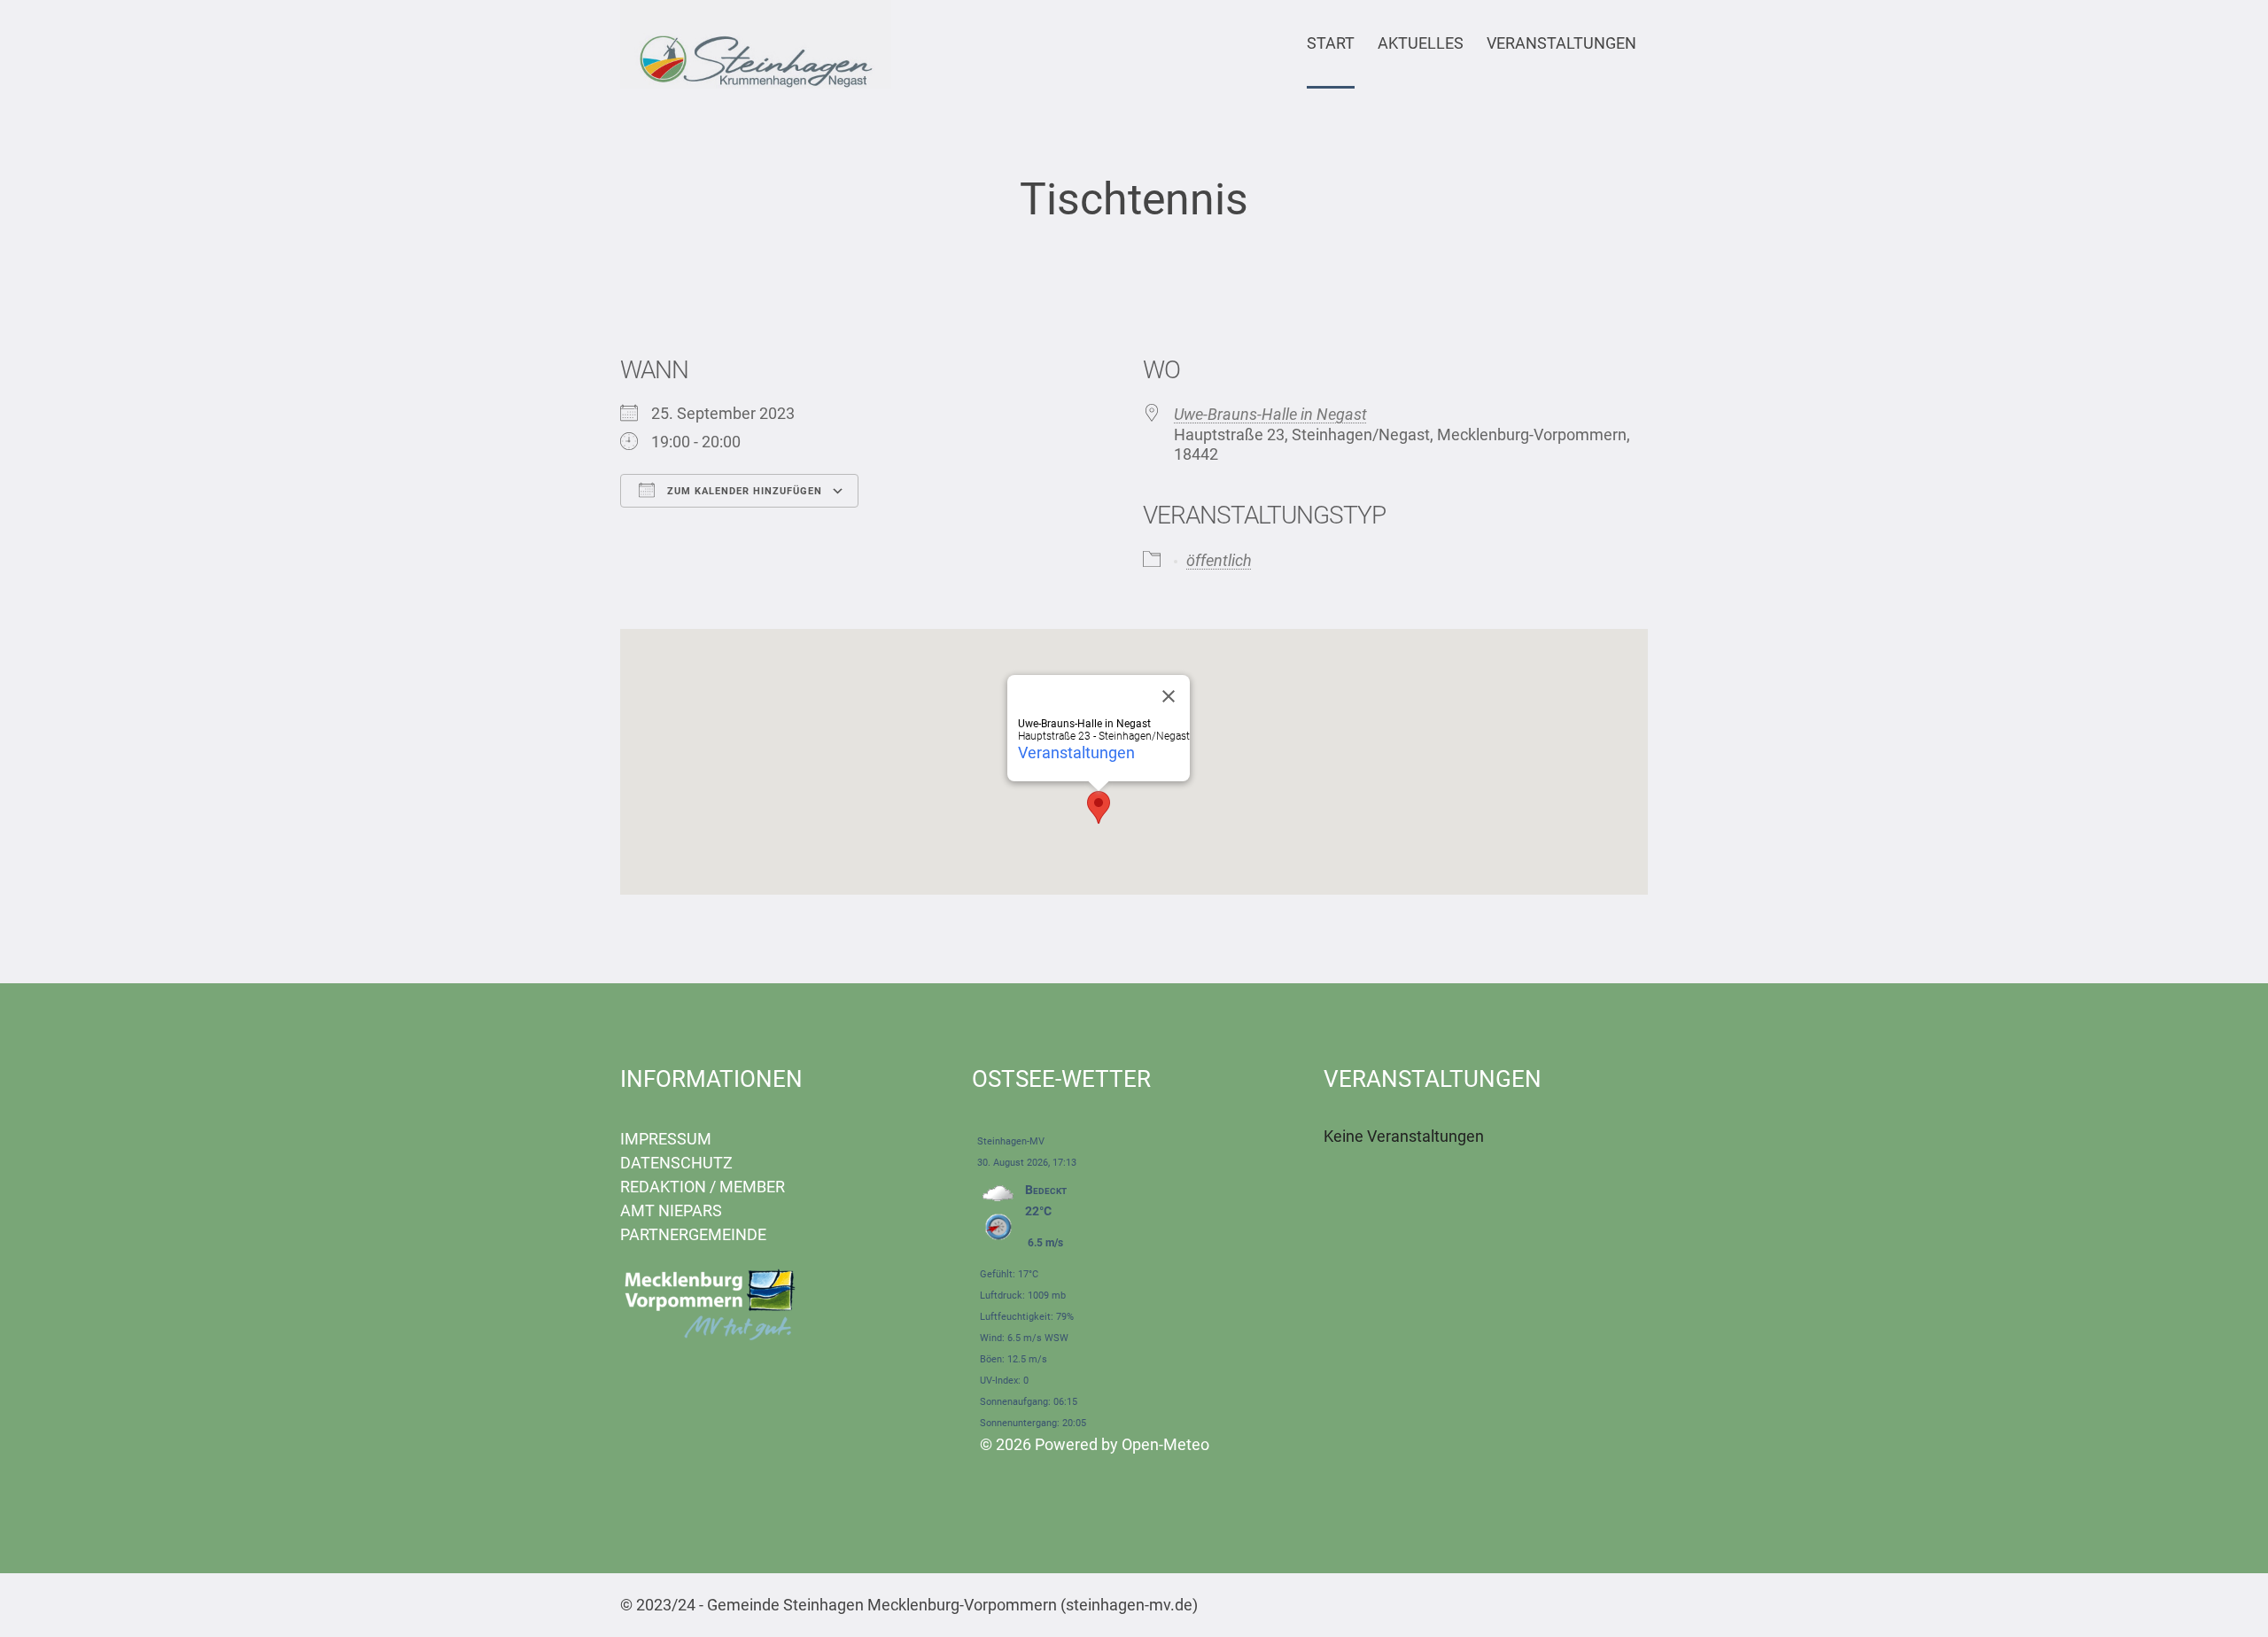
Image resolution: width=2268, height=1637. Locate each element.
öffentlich (1219, 560)
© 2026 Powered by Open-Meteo (1095, 1444)
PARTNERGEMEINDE (693, 1234)
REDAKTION (663, 1187)
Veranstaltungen (1076, 753)
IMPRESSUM (666, 1139)
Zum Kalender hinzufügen (743, 491)
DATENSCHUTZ (676, 1163)
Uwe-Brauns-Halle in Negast (1270, 414)
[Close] (1169, 696)
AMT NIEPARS (671, 1210)
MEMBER (752, 1187)
